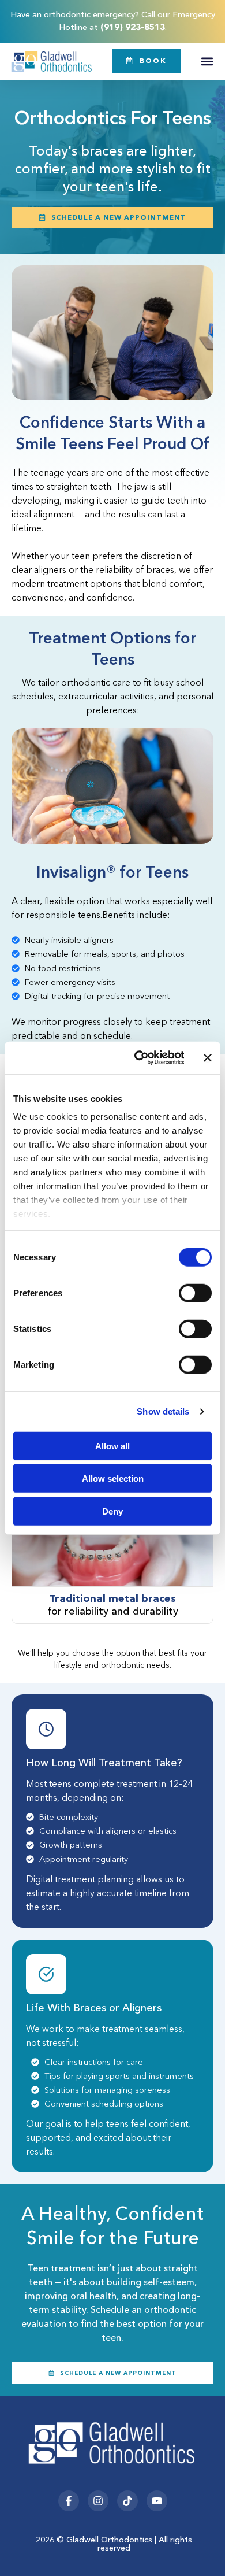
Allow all (112, 1446)
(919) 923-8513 (133, 27)
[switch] (195, 1293)
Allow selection (113, 1478)
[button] (207, 62)
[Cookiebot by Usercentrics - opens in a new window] (138, 1058)
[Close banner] (208, 1058)
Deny (112, 1511)
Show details (163, 1411)
